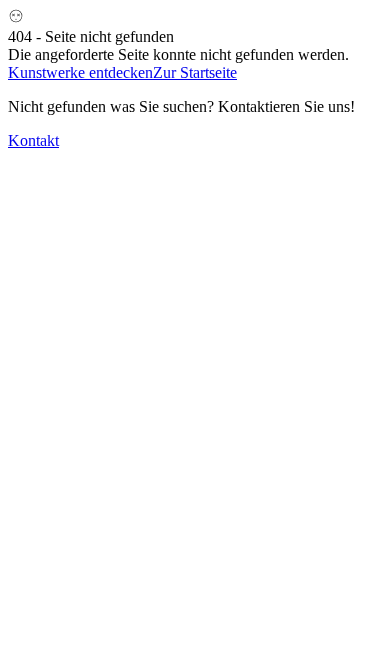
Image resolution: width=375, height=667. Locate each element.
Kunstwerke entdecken (80, 72)
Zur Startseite (195, 72)
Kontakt (33, 140)
